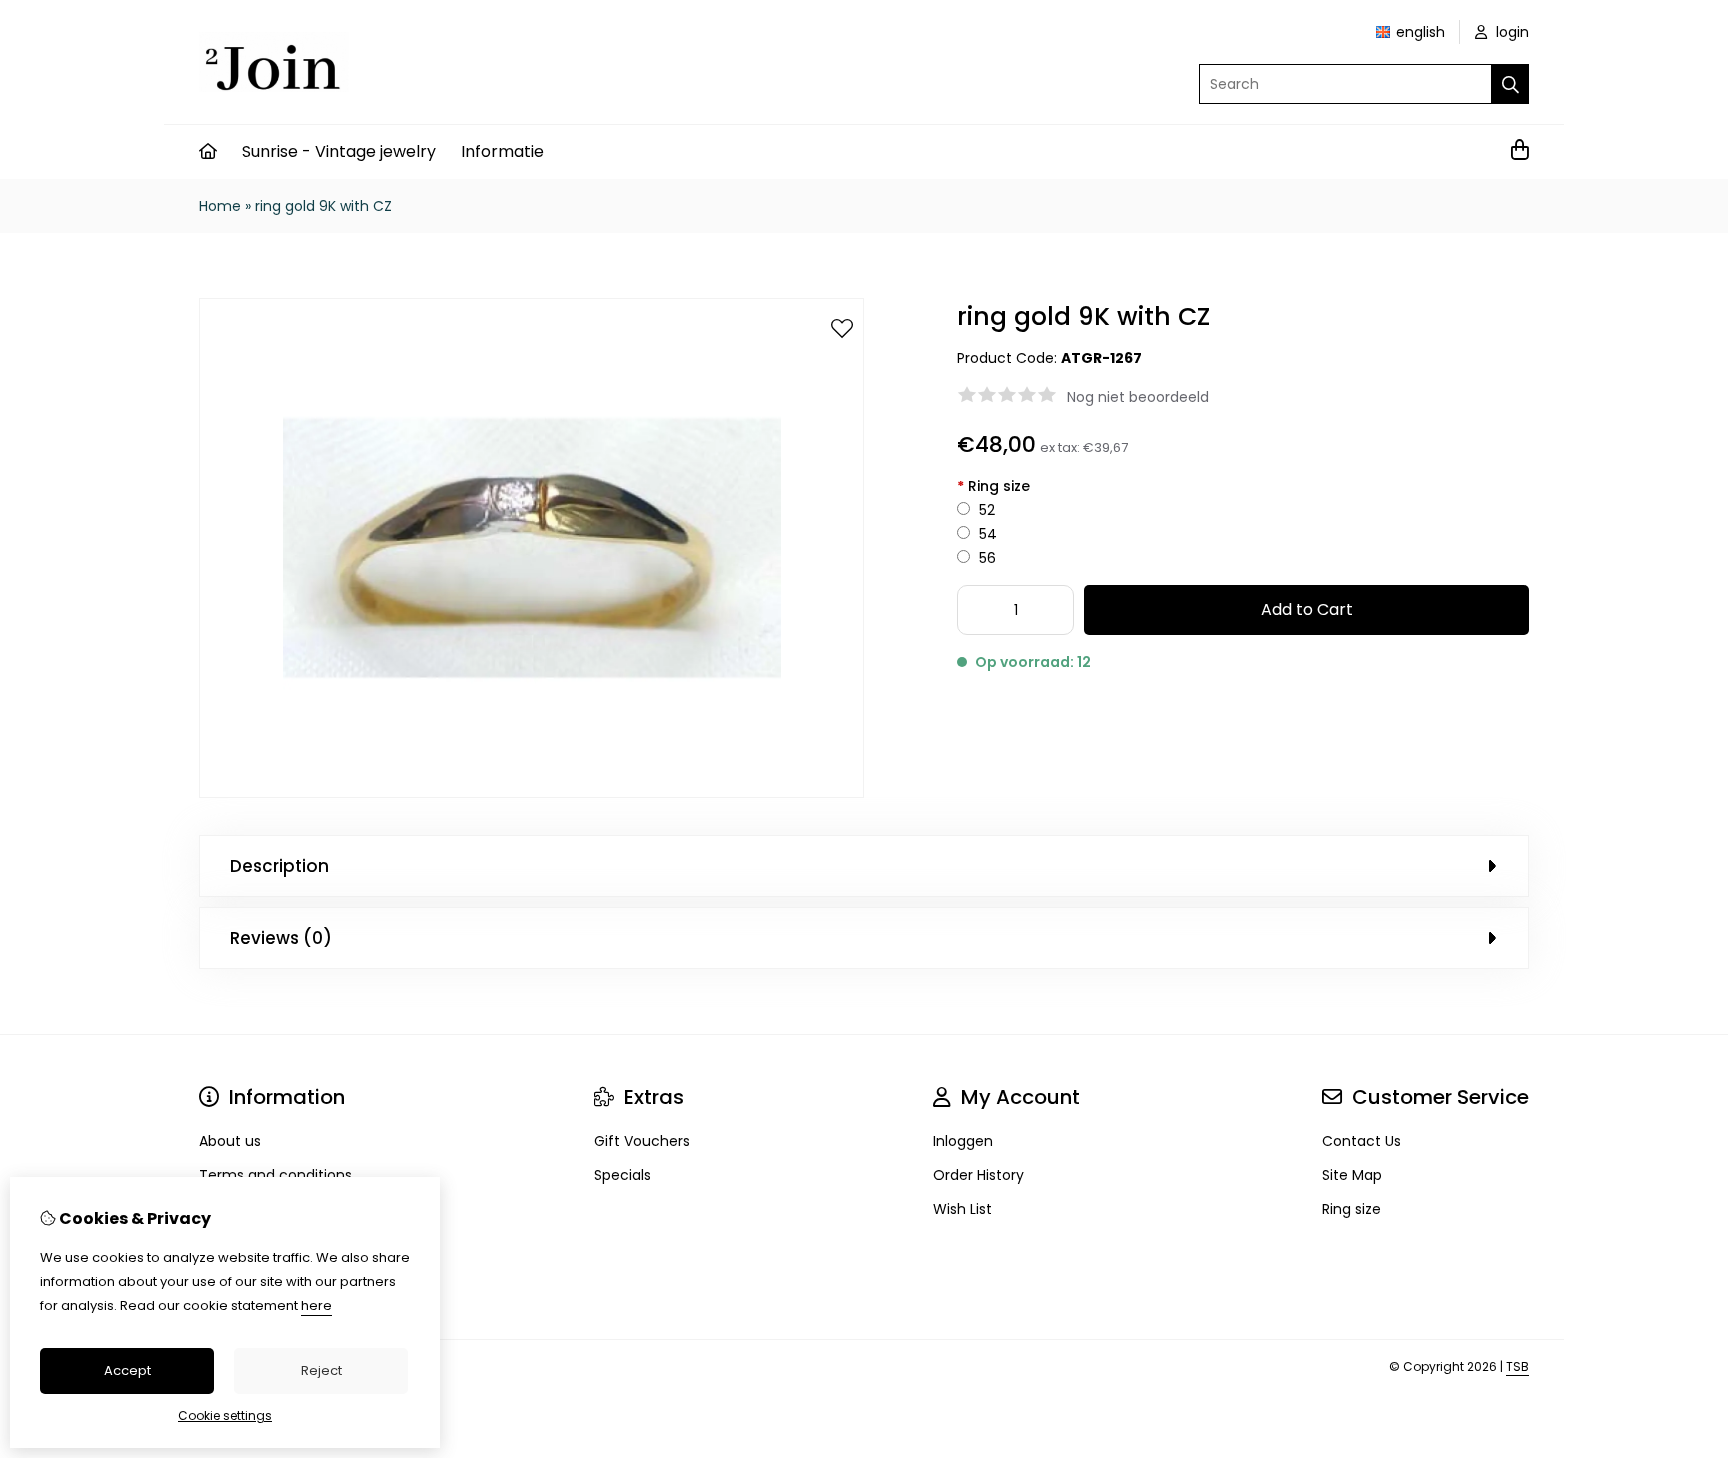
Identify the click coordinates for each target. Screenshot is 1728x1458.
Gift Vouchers (642, 1141)
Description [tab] (279, 866)
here (316, 1305)
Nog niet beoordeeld (1138, 397)
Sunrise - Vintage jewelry (339, 151)
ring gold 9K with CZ (323, 206)
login (1510, 32)
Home (220, 206)
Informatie (502, 151)
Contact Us (1361, 1141)
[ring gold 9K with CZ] (531, 793)
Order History (978, 1175)
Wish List (962, 1209)
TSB (1517, 1366)
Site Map (1352, 1175)
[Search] (1510, 84)
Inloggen (963, 1141)
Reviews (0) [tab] (281, 938)
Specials (622, 1175)
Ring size (993, 486)
